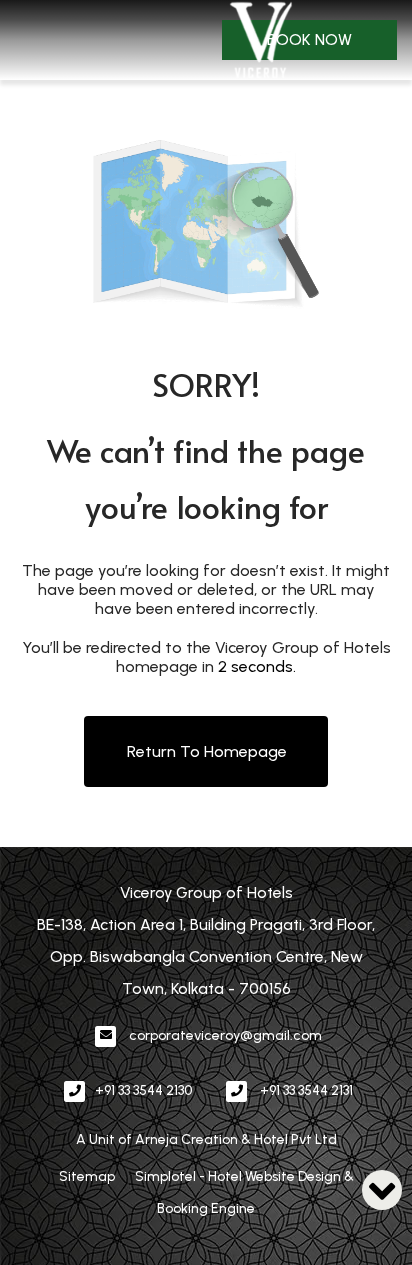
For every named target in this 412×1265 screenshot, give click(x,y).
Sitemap (87, 1176)
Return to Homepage (207, 751)
